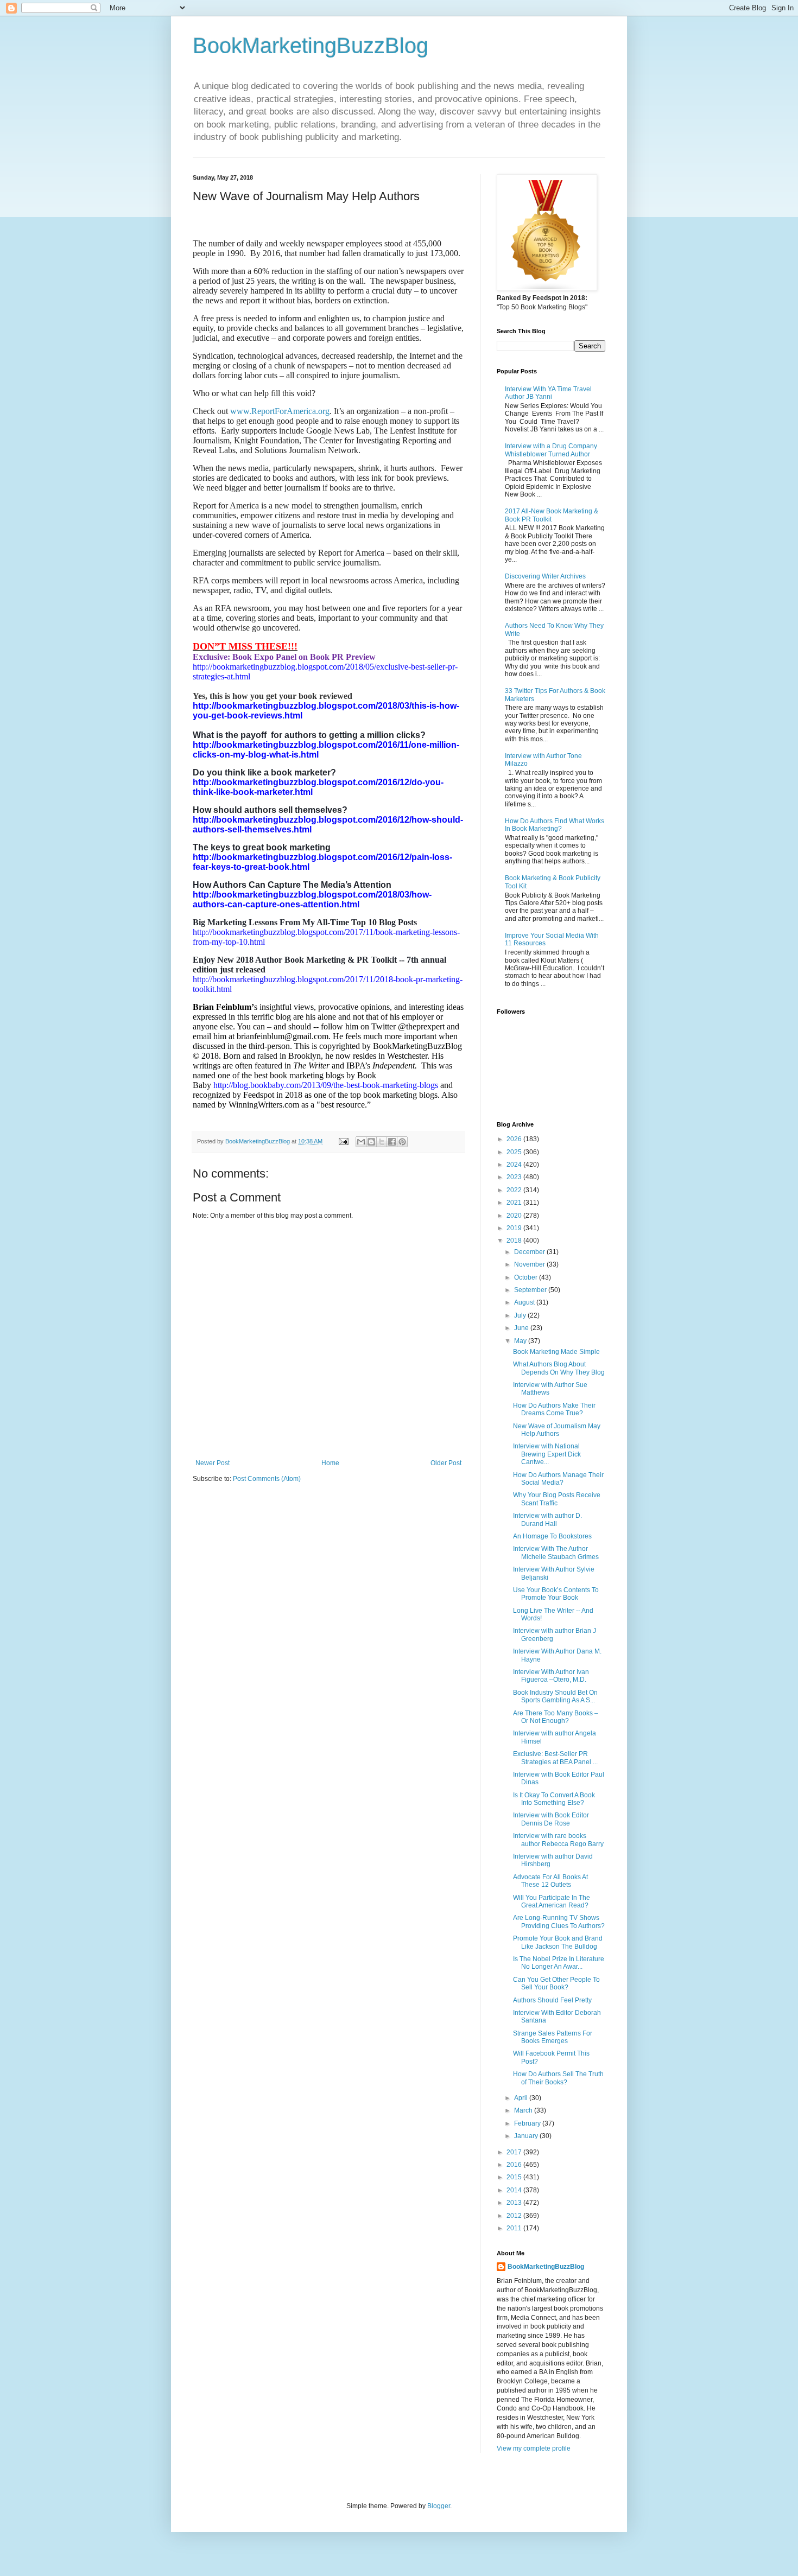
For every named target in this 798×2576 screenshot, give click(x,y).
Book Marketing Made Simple (556, 1352)
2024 (515, 1165)
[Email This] (361, 1142)
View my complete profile (534, 2448)
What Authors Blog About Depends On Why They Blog (559, 1368)
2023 (515, 1177)
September (531, 1290)
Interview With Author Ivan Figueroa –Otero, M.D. (551, 1676)
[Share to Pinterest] (402, 1142)
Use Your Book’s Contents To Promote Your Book (556, 1594)
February (528, 2123)
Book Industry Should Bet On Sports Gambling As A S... (555, 1696)
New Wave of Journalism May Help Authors (557, 1430)
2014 (515, 2190)
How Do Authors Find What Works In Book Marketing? (555, 825)
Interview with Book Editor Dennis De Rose (551, 1819)
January (527, 2136)
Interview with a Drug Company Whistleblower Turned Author (551, 450)
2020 (515, 1216)
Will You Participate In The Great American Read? (552, 1901)
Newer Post (213, 1463)
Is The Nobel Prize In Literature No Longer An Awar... (559, 1963)
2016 (515, 2165)
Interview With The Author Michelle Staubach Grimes (556, 1553)
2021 (515, 1203)
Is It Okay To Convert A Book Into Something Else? (554, 1799)
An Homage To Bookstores (552, 1536)
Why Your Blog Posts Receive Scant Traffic (557, 1499)
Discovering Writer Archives (545, 576)
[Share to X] (382, 1142)
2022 (515, 1190)
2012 (515, 2216)
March (524, 2110)
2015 (515, 2177)
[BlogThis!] (371, 1142)
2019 (515, 1228)
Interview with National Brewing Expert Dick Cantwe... (547, 1454)
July (521, 1315)
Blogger (439, 2506)
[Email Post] (343, 1141)
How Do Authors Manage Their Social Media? (558, 1479)
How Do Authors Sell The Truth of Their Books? (558, 2078)
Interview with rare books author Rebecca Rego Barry (558, 1840)
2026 (515, 1139)
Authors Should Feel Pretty (552, 2000)
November (530, 1264)
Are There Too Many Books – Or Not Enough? (556, 1717)
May (521, 1341)
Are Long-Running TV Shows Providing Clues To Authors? (559, 1922)
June (522, 1328)
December (530, 1252)
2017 (515, 2152)
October (527, 1277)
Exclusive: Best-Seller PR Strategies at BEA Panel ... (555, 1758)
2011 (515, 2228)
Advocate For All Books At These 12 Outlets (550, 1881)
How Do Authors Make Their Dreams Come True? (554, 1409)
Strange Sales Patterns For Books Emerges (553, 2037)
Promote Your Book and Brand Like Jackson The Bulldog (558, 1942)
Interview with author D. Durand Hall (547, 1519)
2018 (515, 1241)
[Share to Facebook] (392, 1142)
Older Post (446, 1463)
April (522, 2098)
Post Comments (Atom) (267, 1479)
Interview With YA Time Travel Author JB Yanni (548, 393)
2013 (515, 2203)
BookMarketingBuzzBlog (311, 46)
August (525, 1302)
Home (330, 1463)
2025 (515, 1152)
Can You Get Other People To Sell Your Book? (556, 1983)
